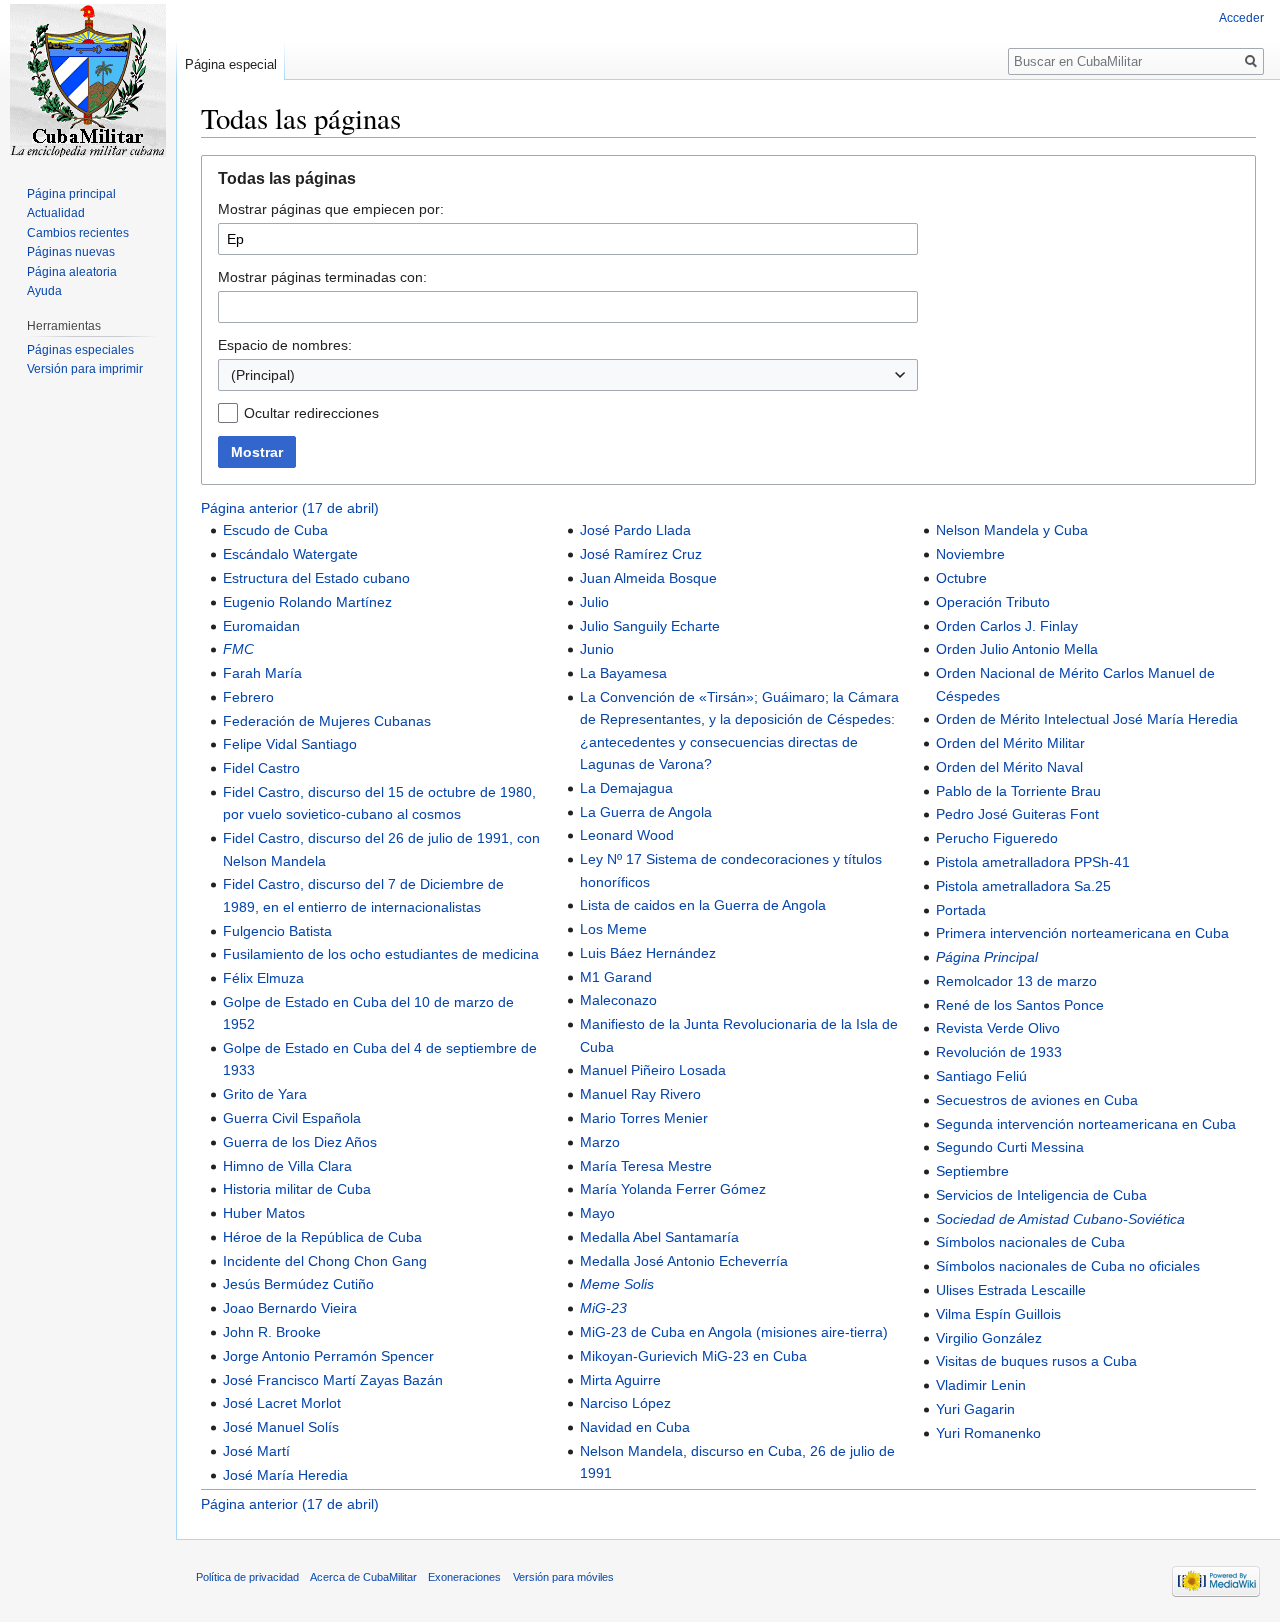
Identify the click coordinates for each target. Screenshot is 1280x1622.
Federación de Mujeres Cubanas (327, 721)
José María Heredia (285, 1475)
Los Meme (613, 929)
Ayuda (44, 291)
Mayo (597, 1213)
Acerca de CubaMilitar (363, 1577)
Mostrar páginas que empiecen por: (331, 209)
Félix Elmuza (263, 978)
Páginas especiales (80, 350)
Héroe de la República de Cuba (322, 1237)
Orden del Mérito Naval (1009, 767)
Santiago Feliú (981, 1076)
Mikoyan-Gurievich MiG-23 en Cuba (693, 1356)
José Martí (256, 1451)
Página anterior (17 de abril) (290, 508)
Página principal (71, 194)
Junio (597, 649)
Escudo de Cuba (275, 530)
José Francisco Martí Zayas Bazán (333, 1380)
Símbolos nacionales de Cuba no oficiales (1068, 1266)
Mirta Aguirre (620, 1380)
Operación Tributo (993, 602)
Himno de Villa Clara (287, 1166)
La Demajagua (626, 788)
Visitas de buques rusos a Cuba (1036, 1361)
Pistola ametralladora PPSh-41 (1033, 862)
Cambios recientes (78, 233)
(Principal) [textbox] (263, 375)
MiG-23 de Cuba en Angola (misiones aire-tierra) (734, 1332)
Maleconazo (618, 1000)
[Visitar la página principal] (88, 80)
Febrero (248, 697)
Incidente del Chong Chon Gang (325, 1261)
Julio (594, 602)
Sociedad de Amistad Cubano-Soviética (1060, 1219)
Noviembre (970, 554)
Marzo (600, 1142)
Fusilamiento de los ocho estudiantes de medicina (381, 954)
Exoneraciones (464, 1577)
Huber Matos (264, 1213)
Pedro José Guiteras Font (1017, 814)
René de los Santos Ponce (1020, 1005)
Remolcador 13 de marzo (1016, 981)
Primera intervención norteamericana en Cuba (1082, 933)
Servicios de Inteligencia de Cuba (1041, 1195)
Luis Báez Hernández (648, 953)
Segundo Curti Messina (1010, 1147)
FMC (238, 649)
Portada (961, 910)
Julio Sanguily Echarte (650, 626)
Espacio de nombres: (285, 345)
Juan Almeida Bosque (648, 578)
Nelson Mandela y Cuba (1012, 530)
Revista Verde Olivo (998, 1028)
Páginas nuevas (71, 252)
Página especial (231, 64)
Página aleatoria (72, 272)
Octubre (961, 578)
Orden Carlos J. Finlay (1007, 626)
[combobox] (568, 375)
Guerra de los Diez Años (300, 1142)
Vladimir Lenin (981, 1385)
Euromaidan (261, 626)
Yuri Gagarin (975, 1409)
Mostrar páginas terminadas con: (322, 277)
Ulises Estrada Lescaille (1011, 1290)
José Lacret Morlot (282, 1403)
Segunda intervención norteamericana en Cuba (1086, 1124)
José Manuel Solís (281, 1427)
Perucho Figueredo (997, 838)
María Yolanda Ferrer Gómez (673, 1189)
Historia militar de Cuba (297, 1189)
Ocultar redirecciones (311, 413)
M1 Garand (616, 977)
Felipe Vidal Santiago (290, 744)
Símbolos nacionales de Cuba (1030, 1242)
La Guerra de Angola (646, 812)
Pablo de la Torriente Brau (1018, 791)
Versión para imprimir (85, 369)
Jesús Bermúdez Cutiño (298, 1284)
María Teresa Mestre (646, 1166)
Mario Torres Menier (644, 1118)
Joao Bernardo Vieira (290, 1308)
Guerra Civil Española (292, 1118)
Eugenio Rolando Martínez (307, 602)
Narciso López (625, 1403)
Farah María (262, 673)
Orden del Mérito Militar (1010, 743)
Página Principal (987, 957)
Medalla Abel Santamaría (659, 1237)
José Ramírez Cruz (641, 554)
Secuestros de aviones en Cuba (1037, 1100)
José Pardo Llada (635, 530)
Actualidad (56, 213)
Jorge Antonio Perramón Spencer (328, 1356)
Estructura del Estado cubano (316, 578)
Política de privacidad (247, 1577)
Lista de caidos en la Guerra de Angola (703, 905)
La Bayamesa (623, 673)
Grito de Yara (265, 1094)
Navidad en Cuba (635, 1427)
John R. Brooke (272, 1332)
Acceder (1241, 18)
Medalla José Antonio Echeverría (684, 1261)
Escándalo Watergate (290, 554)
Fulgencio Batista (277, 931)
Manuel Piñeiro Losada (653, 1070)
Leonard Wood (627, 835)
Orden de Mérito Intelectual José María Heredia (1087, 719)
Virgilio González (989, 1338)
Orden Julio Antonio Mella (1017, 649)
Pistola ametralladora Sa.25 (1023, 886)
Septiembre (972, 1171)
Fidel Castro (261, 768)
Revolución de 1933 (999, 1052)
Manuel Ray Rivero (640, 1094)
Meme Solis (617, 1284)
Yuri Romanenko (988, 1433)
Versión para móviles (563, 1577)
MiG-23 (603, 1308)
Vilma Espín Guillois (998, 1314)
